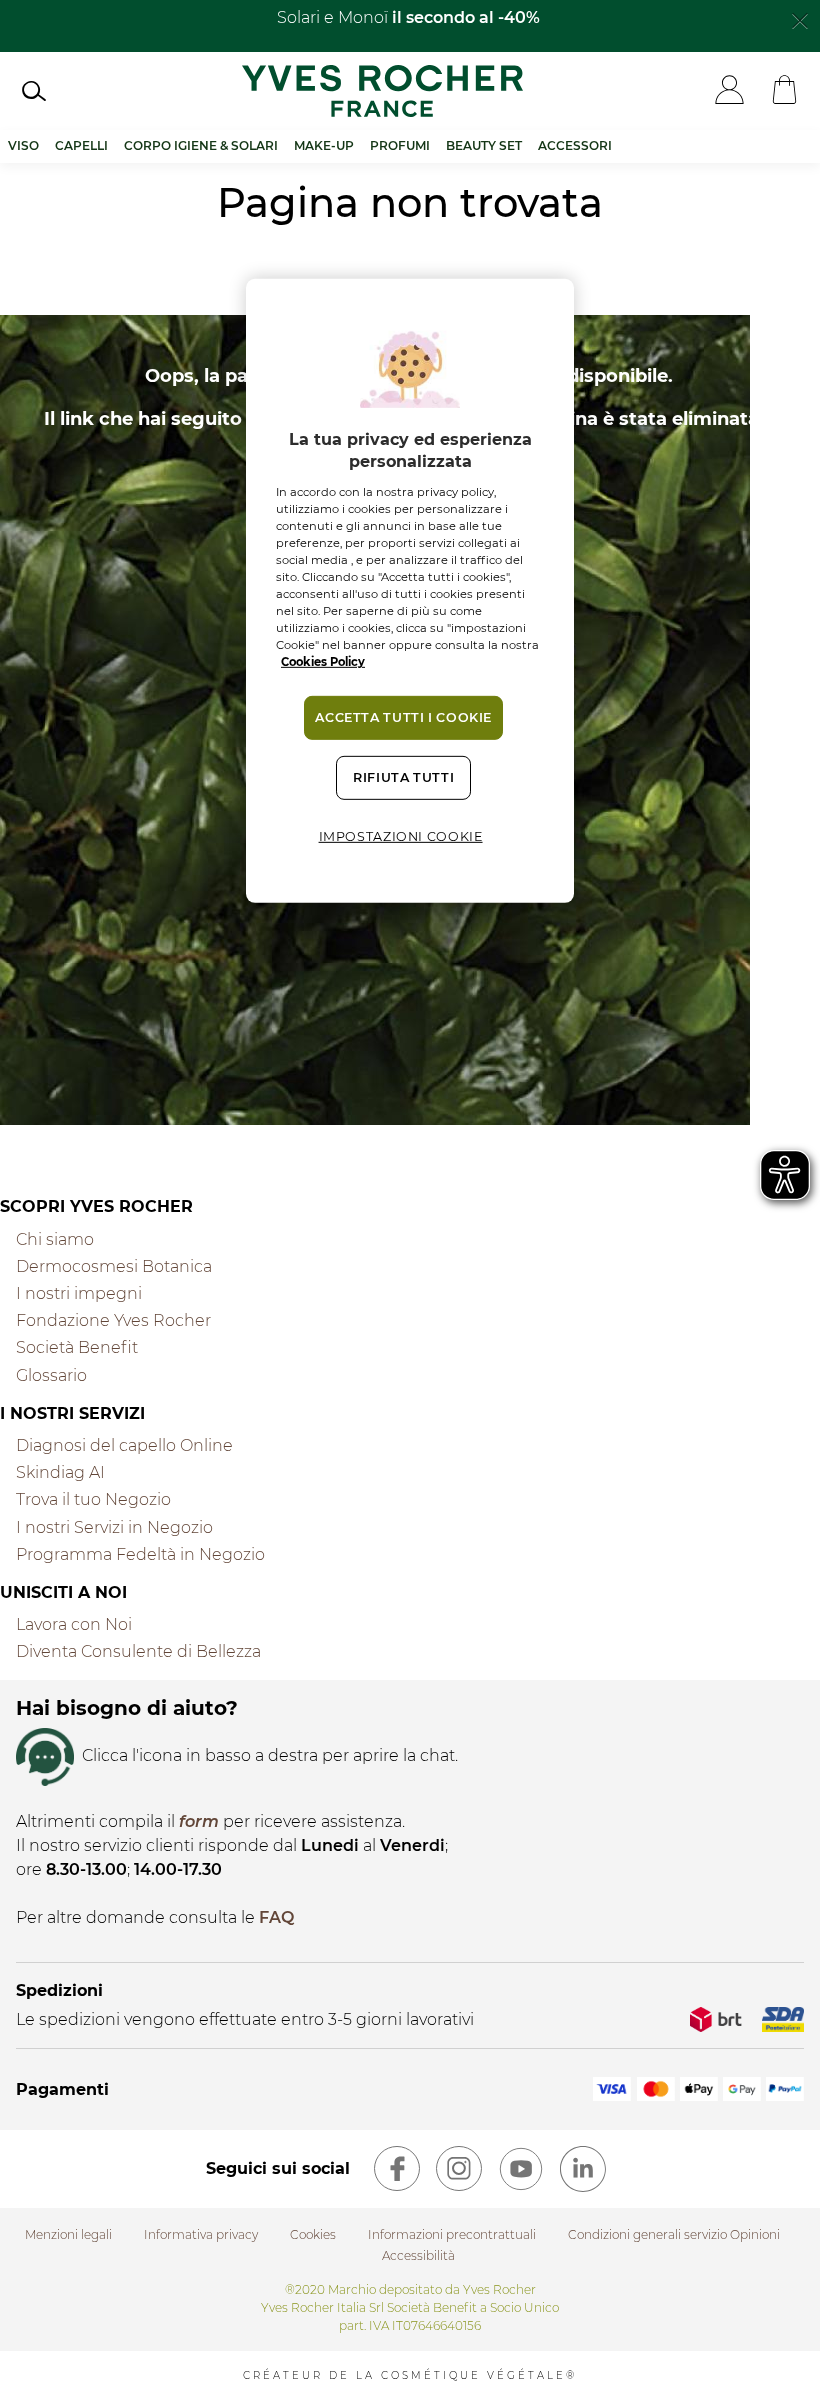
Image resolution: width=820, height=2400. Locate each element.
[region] (410, 591)
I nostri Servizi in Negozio (114, 1527)
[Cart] (784, 91)
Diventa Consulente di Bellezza (138, 1651)
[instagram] (459, 2169)
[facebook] (397, 2169)
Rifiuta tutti (403, 777)
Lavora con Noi (74, 1624)
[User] (729, 91)
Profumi (400, 145)
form (199, 1821)
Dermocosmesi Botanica (114, 1266)
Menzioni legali (68, 2234)
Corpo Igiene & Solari (201, 145)
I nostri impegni (79, 1293)
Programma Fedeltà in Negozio (140, 1554)
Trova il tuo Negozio (93, 1499)
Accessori (575, 145)
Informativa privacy (201, 2234)
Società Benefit (77, 1347)
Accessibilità (418, 2255)
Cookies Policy (323, 662)
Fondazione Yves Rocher (113, 1320)
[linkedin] (583, 2169)
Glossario (51, 1375)
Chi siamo (55, 1239)
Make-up (324, 145)
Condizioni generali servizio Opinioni (674, 2234)
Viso (23, 145)
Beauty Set (484, 145)
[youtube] (521, 2169)
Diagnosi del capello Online (124, 1445)
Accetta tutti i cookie (403, 717)
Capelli (81, 145)
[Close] (800, 19)
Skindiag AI (60, 1472)
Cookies (313, 2234)
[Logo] (382, 91)
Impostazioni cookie (401, 836)
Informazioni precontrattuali (452, 2234)
